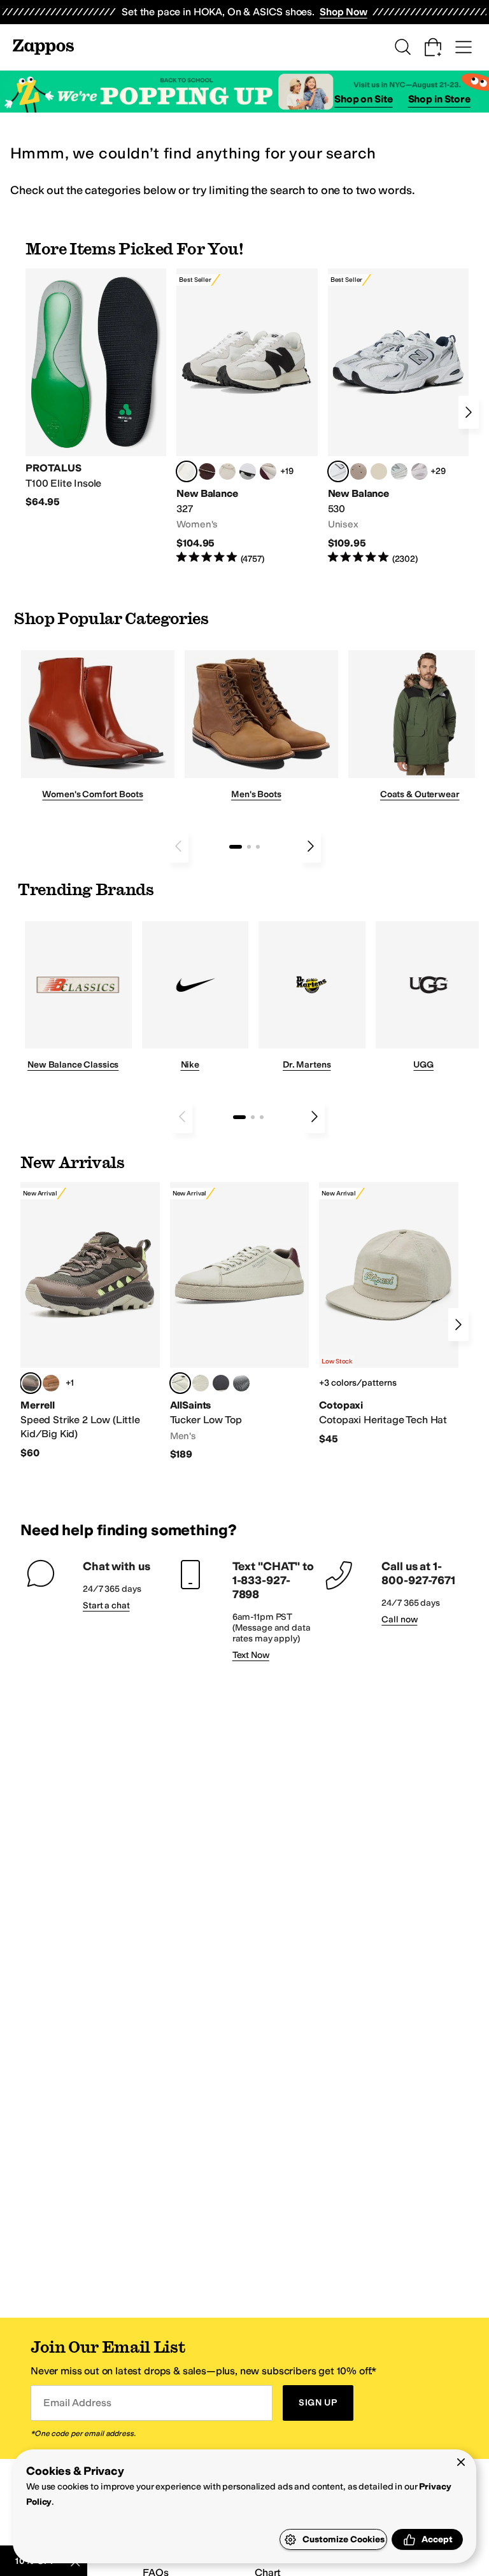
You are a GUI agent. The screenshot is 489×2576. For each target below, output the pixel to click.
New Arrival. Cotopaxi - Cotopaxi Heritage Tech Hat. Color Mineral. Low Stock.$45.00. (389, 1314)
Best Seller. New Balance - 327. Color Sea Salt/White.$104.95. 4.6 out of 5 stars (247, 417)
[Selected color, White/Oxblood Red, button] (180, 1383)
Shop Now (344, 12)
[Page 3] (258, 847)
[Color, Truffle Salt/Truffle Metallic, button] (420, 471)
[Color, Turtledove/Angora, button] (379, 471)
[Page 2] (249, 847)
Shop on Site (364, 99)
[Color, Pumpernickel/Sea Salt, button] (207, 471)
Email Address (77, 2403)
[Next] (469, 412)
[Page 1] (236, 847)
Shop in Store (439, 99)
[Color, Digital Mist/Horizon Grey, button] (248, 471)
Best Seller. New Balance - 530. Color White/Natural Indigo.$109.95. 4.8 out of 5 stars (398, 417)
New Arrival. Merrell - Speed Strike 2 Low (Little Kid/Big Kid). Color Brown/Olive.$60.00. (90, 1321)
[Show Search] (402, 47)
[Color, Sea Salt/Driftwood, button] (358, 471)
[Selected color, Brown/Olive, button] (31, 1383)
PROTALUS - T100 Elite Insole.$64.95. (96, 389)
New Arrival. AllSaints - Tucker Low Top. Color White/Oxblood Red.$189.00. (240, 1322)
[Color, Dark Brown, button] (241, 1383)
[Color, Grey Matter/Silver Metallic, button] (399, 471)
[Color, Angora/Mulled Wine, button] (268, 471)
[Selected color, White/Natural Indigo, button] (338, 471)
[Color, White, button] (201, 1383)
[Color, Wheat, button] (51, 1383)
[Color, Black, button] (221, 1383)
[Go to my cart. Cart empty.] (433, 47)
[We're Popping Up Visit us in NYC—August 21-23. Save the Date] (244, 92)
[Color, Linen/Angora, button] (227, 471)
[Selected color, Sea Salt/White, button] (187, 471)
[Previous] (178, 846)
